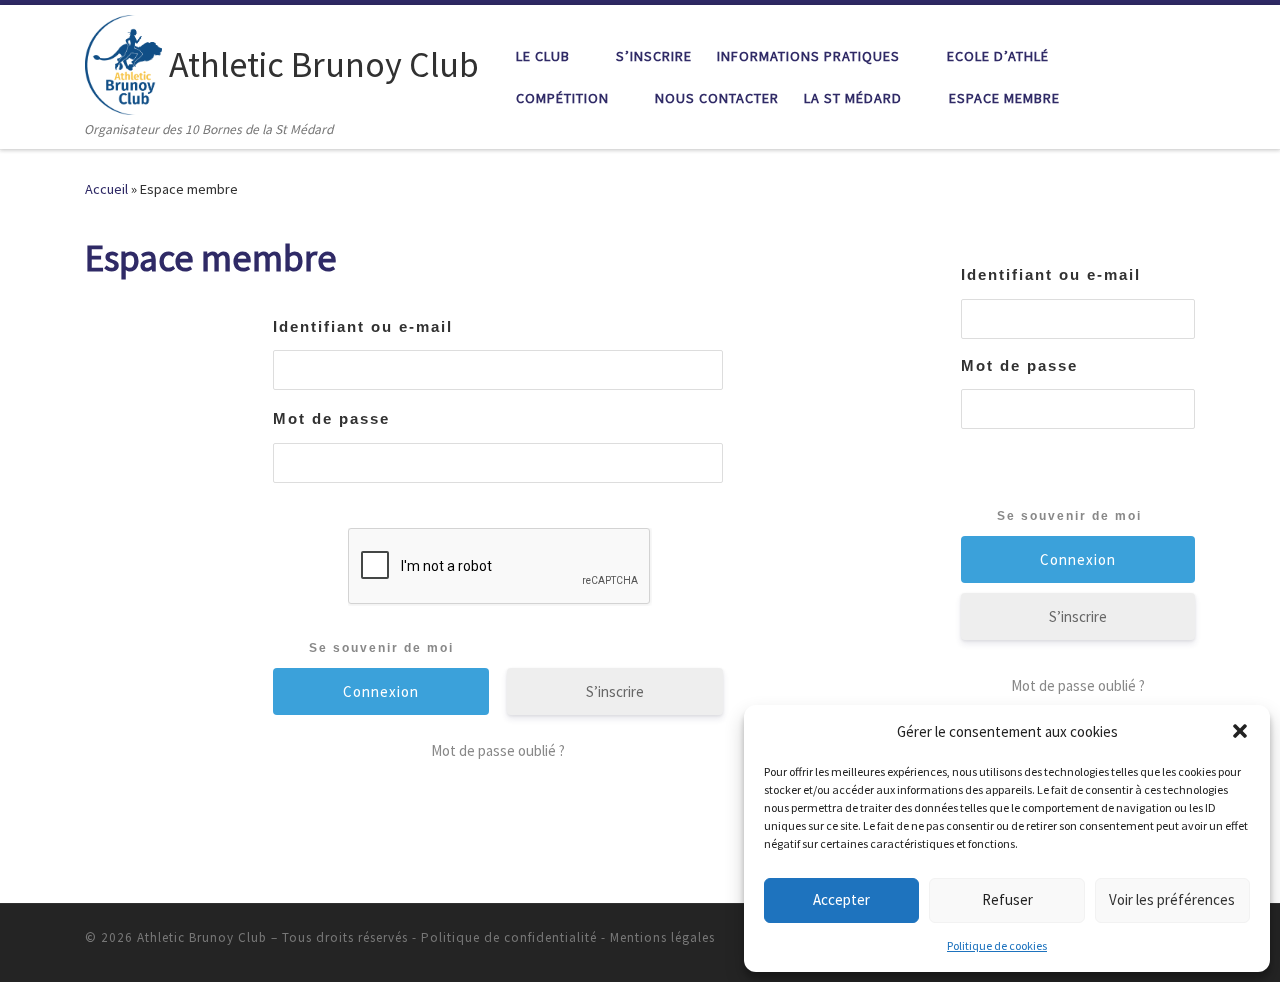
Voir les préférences (1172, 899)
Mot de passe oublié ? (498, 750)
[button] (1240, 731)
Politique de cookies (997, 945)
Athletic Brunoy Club (202, 937)
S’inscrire (615, 691)
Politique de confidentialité (509, 937)
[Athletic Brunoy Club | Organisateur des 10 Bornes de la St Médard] (123, 61)
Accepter (841, 899)
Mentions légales (662, 937)
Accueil (106, 189)
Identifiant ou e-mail (363, 326)
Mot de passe (331, 418)
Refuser (1007, 899)
